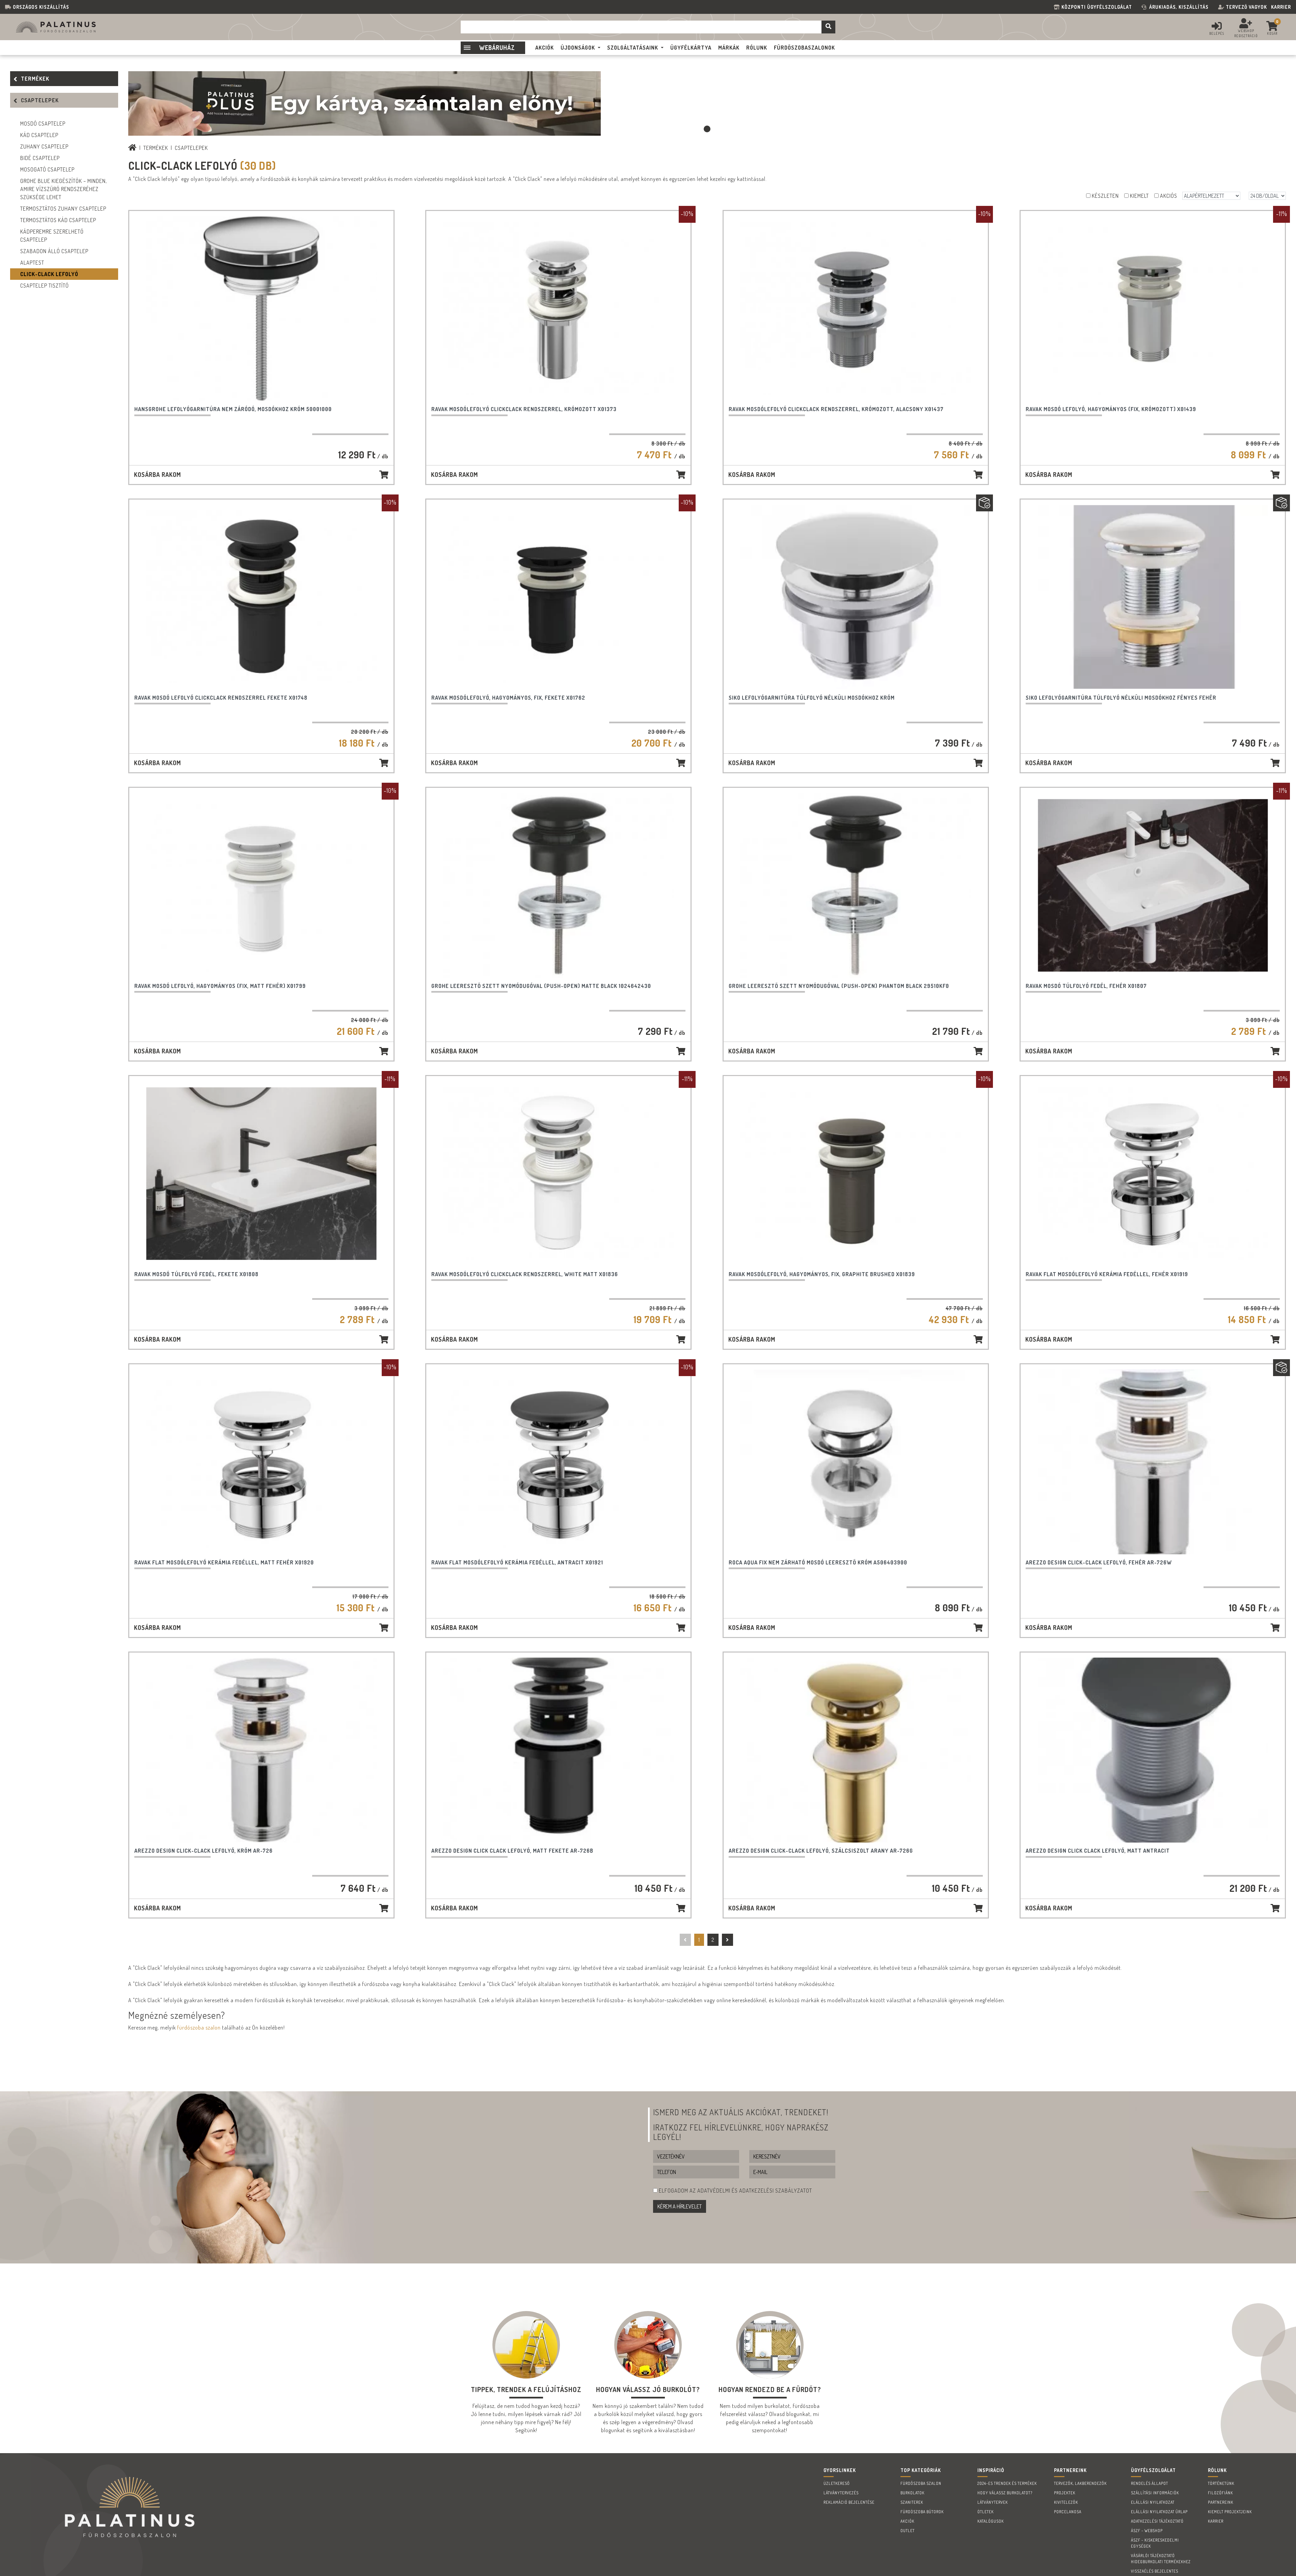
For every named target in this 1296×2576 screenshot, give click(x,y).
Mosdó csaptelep (43, 124)
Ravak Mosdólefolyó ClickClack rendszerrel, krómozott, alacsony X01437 (836, 409)
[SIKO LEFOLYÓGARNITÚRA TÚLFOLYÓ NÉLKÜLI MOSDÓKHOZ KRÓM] (856, 597)
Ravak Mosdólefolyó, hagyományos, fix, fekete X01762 (508, 698)
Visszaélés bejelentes (1155, 2571)
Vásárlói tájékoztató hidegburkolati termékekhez (1161, 2559)
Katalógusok (991, 2521)
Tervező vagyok (1246, 7)
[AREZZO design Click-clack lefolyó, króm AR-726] (261, 1750)
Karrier (1281, 7)
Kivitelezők (1066, 2502)
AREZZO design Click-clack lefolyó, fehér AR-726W (1099, 1562)
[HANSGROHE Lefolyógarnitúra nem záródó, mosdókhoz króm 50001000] (261, 308)
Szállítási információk (1155, 2493)
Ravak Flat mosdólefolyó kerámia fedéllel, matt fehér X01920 (224, 1562)
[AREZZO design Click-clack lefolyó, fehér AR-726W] (1153, 1462)
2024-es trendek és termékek (1007, 2483)
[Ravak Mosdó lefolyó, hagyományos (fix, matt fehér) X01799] (261, 885)
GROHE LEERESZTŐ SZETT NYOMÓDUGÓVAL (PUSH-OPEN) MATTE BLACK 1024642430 (541, 986)
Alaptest (32, 263)
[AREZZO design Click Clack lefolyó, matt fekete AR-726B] (558, 1750)
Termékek (35, 79)
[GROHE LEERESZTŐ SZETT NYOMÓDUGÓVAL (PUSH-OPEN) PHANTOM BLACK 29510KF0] (856, 885)
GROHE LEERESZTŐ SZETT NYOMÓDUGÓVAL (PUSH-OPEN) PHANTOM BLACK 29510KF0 (839, 986)
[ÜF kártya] (364, 103)
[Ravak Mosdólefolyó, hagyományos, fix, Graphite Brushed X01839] (856, 1174)
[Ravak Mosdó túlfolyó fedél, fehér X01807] (1153, 885)
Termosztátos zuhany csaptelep (63, 209)
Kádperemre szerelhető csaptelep (52, 236)
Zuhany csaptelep (44, 146)
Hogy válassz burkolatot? (1005, 2493)
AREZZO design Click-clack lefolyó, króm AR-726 (204, 1851)
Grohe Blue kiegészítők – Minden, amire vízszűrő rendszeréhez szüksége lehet (64, 189)
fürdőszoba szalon (199, 2028)
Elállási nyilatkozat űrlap (1159, 2512)
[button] (707, 129)
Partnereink (1221, 2502)
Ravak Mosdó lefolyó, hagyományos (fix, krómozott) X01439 (1111, 409)
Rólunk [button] (757, 48)
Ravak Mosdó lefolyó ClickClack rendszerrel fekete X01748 (221, 698)
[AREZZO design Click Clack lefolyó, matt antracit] (1153, 1750)
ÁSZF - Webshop (1147, 2531)
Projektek (1065, 2493)
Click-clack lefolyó (49, 274)
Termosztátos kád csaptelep (58, 220)
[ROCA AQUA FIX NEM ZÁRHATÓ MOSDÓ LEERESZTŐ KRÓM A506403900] (856, 1462)
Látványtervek (993, 2502)
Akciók (907, 2521)
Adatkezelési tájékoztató (1157, 2521)
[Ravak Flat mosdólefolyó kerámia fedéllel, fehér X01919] (1153, 1174)
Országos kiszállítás (41, 7)
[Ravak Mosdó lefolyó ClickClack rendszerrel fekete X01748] (261, 597)
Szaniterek (912, 2502)
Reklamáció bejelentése (849, 2502)
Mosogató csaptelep (47, 169)
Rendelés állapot (1150, 2483)
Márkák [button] (729, 48)
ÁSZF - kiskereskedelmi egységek (1155, 2543)
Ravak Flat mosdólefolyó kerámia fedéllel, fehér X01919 (1107, 1274)
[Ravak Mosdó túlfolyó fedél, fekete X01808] (261, 1174)
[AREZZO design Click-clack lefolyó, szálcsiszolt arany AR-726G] (856, 1750)
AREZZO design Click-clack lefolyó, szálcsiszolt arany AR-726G (821, 1851)
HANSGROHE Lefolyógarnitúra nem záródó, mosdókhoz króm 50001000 (233, 409)
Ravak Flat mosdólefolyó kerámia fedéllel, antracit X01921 (517, 1562)
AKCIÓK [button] (545, 48)
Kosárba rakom (157, 475)
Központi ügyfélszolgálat (1098, 7)
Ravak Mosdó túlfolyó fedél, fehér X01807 (1086, 986)
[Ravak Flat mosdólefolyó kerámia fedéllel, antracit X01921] (558, 1462)
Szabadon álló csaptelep (54, 251)
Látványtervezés (841, 2493)
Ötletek (986, 2512)
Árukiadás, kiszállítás (1179, 7)
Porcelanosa (1068, 2512)
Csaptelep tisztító (45, 286)
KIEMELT (1139, 196)
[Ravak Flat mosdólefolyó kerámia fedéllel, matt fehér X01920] (261, 1462)
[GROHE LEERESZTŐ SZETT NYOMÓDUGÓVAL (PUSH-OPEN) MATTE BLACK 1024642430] (558, 885)
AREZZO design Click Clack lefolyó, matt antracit (1098, 1851)
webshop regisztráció (1246, 33)
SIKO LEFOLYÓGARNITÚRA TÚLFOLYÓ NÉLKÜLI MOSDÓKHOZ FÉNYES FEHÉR (1121, 698)
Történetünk (1221, 2483)
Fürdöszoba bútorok (922, 2512)
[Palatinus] (132, 148)
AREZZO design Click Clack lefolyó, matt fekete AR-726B (512, 1851)
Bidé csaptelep (40, 158)
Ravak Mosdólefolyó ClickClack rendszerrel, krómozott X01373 (524, 409)
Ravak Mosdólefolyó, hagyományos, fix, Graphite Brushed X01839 (822, 1274)
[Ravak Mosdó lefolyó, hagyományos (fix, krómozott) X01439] (1153, 308)
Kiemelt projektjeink (1230, 2512)
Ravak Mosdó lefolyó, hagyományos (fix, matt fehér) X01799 (220, 986)
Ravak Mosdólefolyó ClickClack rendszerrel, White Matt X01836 (525, 1274)
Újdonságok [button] (578, 48)
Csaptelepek (40, 100)
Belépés (1217, 33)
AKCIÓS (1169, 196)
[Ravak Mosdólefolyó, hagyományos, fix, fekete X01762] (558, 597)
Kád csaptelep (39, 135)
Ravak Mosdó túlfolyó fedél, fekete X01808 (196, 1274)
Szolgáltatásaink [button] (633, 48)
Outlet (908, 2531)
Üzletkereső (837, 2483)
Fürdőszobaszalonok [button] (804, 48)
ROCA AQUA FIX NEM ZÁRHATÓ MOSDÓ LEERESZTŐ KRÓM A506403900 (818, 1562)
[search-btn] (828, 27)
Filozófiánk (1220, 2493)
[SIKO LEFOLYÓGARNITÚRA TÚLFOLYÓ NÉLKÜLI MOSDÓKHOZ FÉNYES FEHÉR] (1153, 597)
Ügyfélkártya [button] (691, 48)
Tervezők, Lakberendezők (1080, 2483)
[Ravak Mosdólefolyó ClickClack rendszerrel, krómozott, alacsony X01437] (856, 308)
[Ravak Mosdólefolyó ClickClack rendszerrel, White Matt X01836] (558, 1174)
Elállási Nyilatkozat (1153, 2502)
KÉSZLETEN (1105, 196)
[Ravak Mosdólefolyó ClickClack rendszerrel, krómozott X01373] (558, 308)
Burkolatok (912, 2493)
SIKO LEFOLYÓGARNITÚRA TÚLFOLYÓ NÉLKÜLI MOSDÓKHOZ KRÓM (812, 698)
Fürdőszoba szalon (921, 2483)
